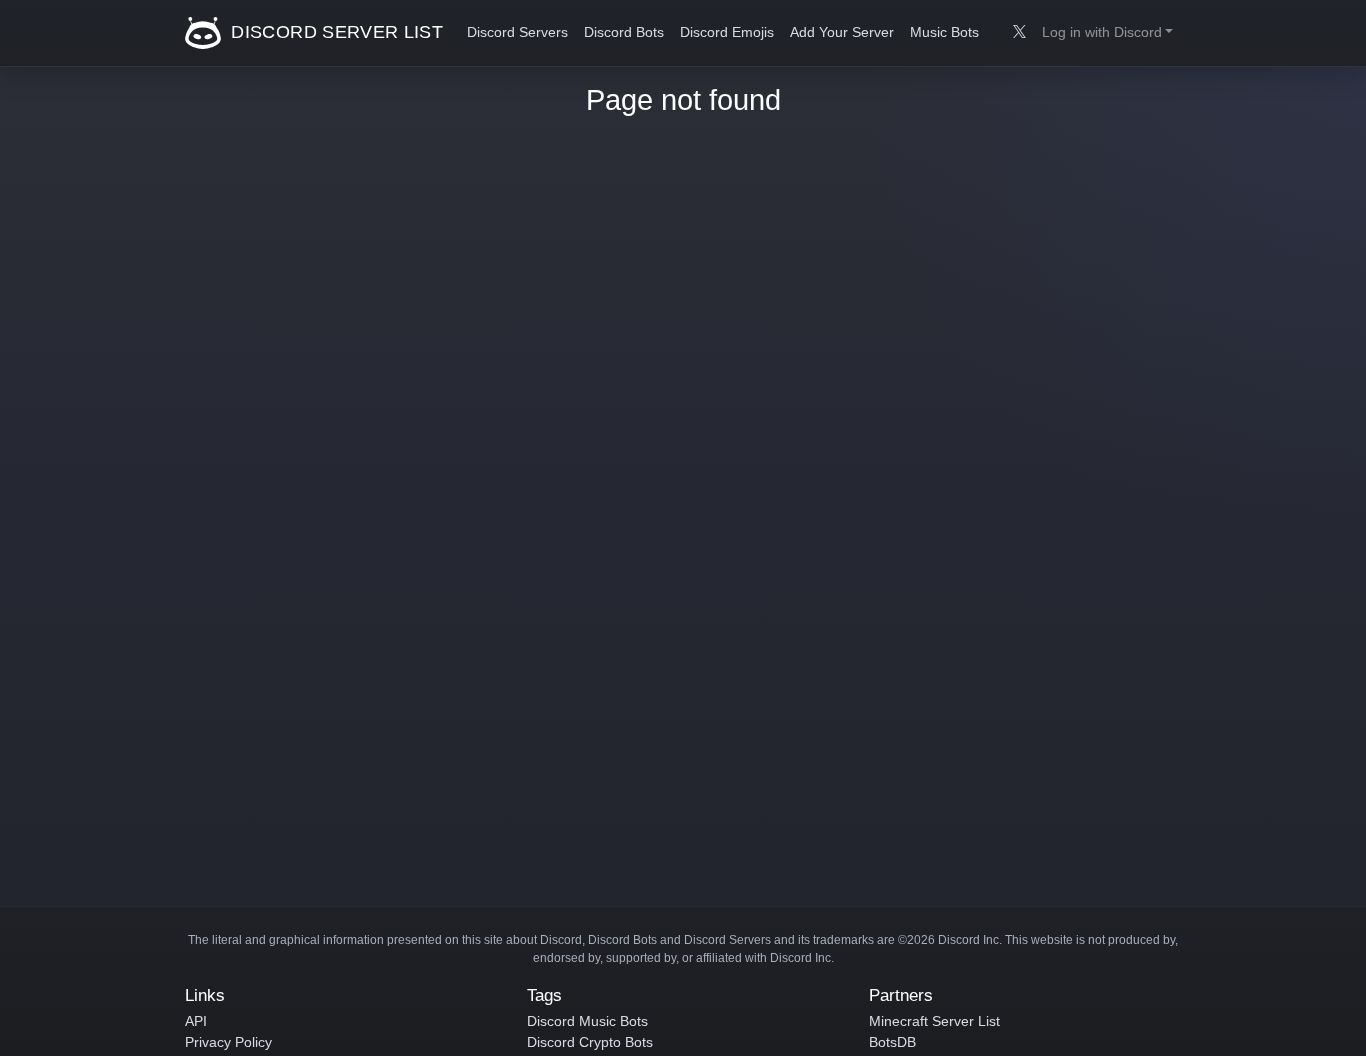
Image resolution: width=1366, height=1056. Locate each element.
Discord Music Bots (587, 1021)
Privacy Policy (228, 1042)
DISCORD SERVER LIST (334, 32)
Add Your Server (842, 32)
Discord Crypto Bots (590, 1042)
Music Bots (944, 32)
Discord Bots (624, 32)
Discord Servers (517, 32)
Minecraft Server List (934, 1021)
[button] (1107, 33)
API (196, 1021)
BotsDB (892, 1042)
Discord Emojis (727, 32)
